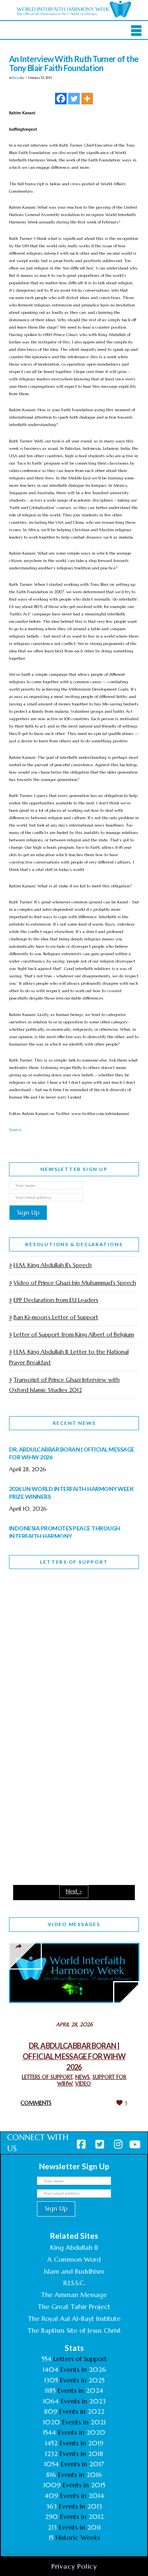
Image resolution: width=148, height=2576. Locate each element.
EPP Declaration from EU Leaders (56, 1300)
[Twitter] (74, 99)
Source (15, 1130)
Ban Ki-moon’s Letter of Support (56, 1317)
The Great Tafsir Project (74, 2306)
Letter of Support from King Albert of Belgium (74, 1334)
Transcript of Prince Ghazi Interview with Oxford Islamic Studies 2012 (64, 1385)
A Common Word (74, 2259)
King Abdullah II (74, 2247)
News (16, 78)
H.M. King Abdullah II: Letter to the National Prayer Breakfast (69, 1357)
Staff (30, 1654)
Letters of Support (74, 1562)
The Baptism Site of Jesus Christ (74, 2330)
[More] (87, 99)
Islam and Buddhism (74, 2271)
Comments (36, 2103)
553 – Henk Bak (52, 1804)
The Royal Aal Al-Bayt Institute (74, 2318)
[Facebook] (61, 99)
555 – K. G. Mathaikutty (66, 1609)
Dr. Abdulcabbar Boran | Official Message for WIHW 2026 (74, 2056)
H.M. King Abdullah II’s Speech (53, 1265)
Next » (74, 1891)
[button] (136, 31)
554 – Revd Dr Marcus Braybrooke (63, 1712)
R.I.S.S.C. (74, 2283)
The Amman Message (74, 2295)
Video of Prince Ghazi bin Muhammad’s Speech (75, 1283)
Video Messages (74, 1924)
